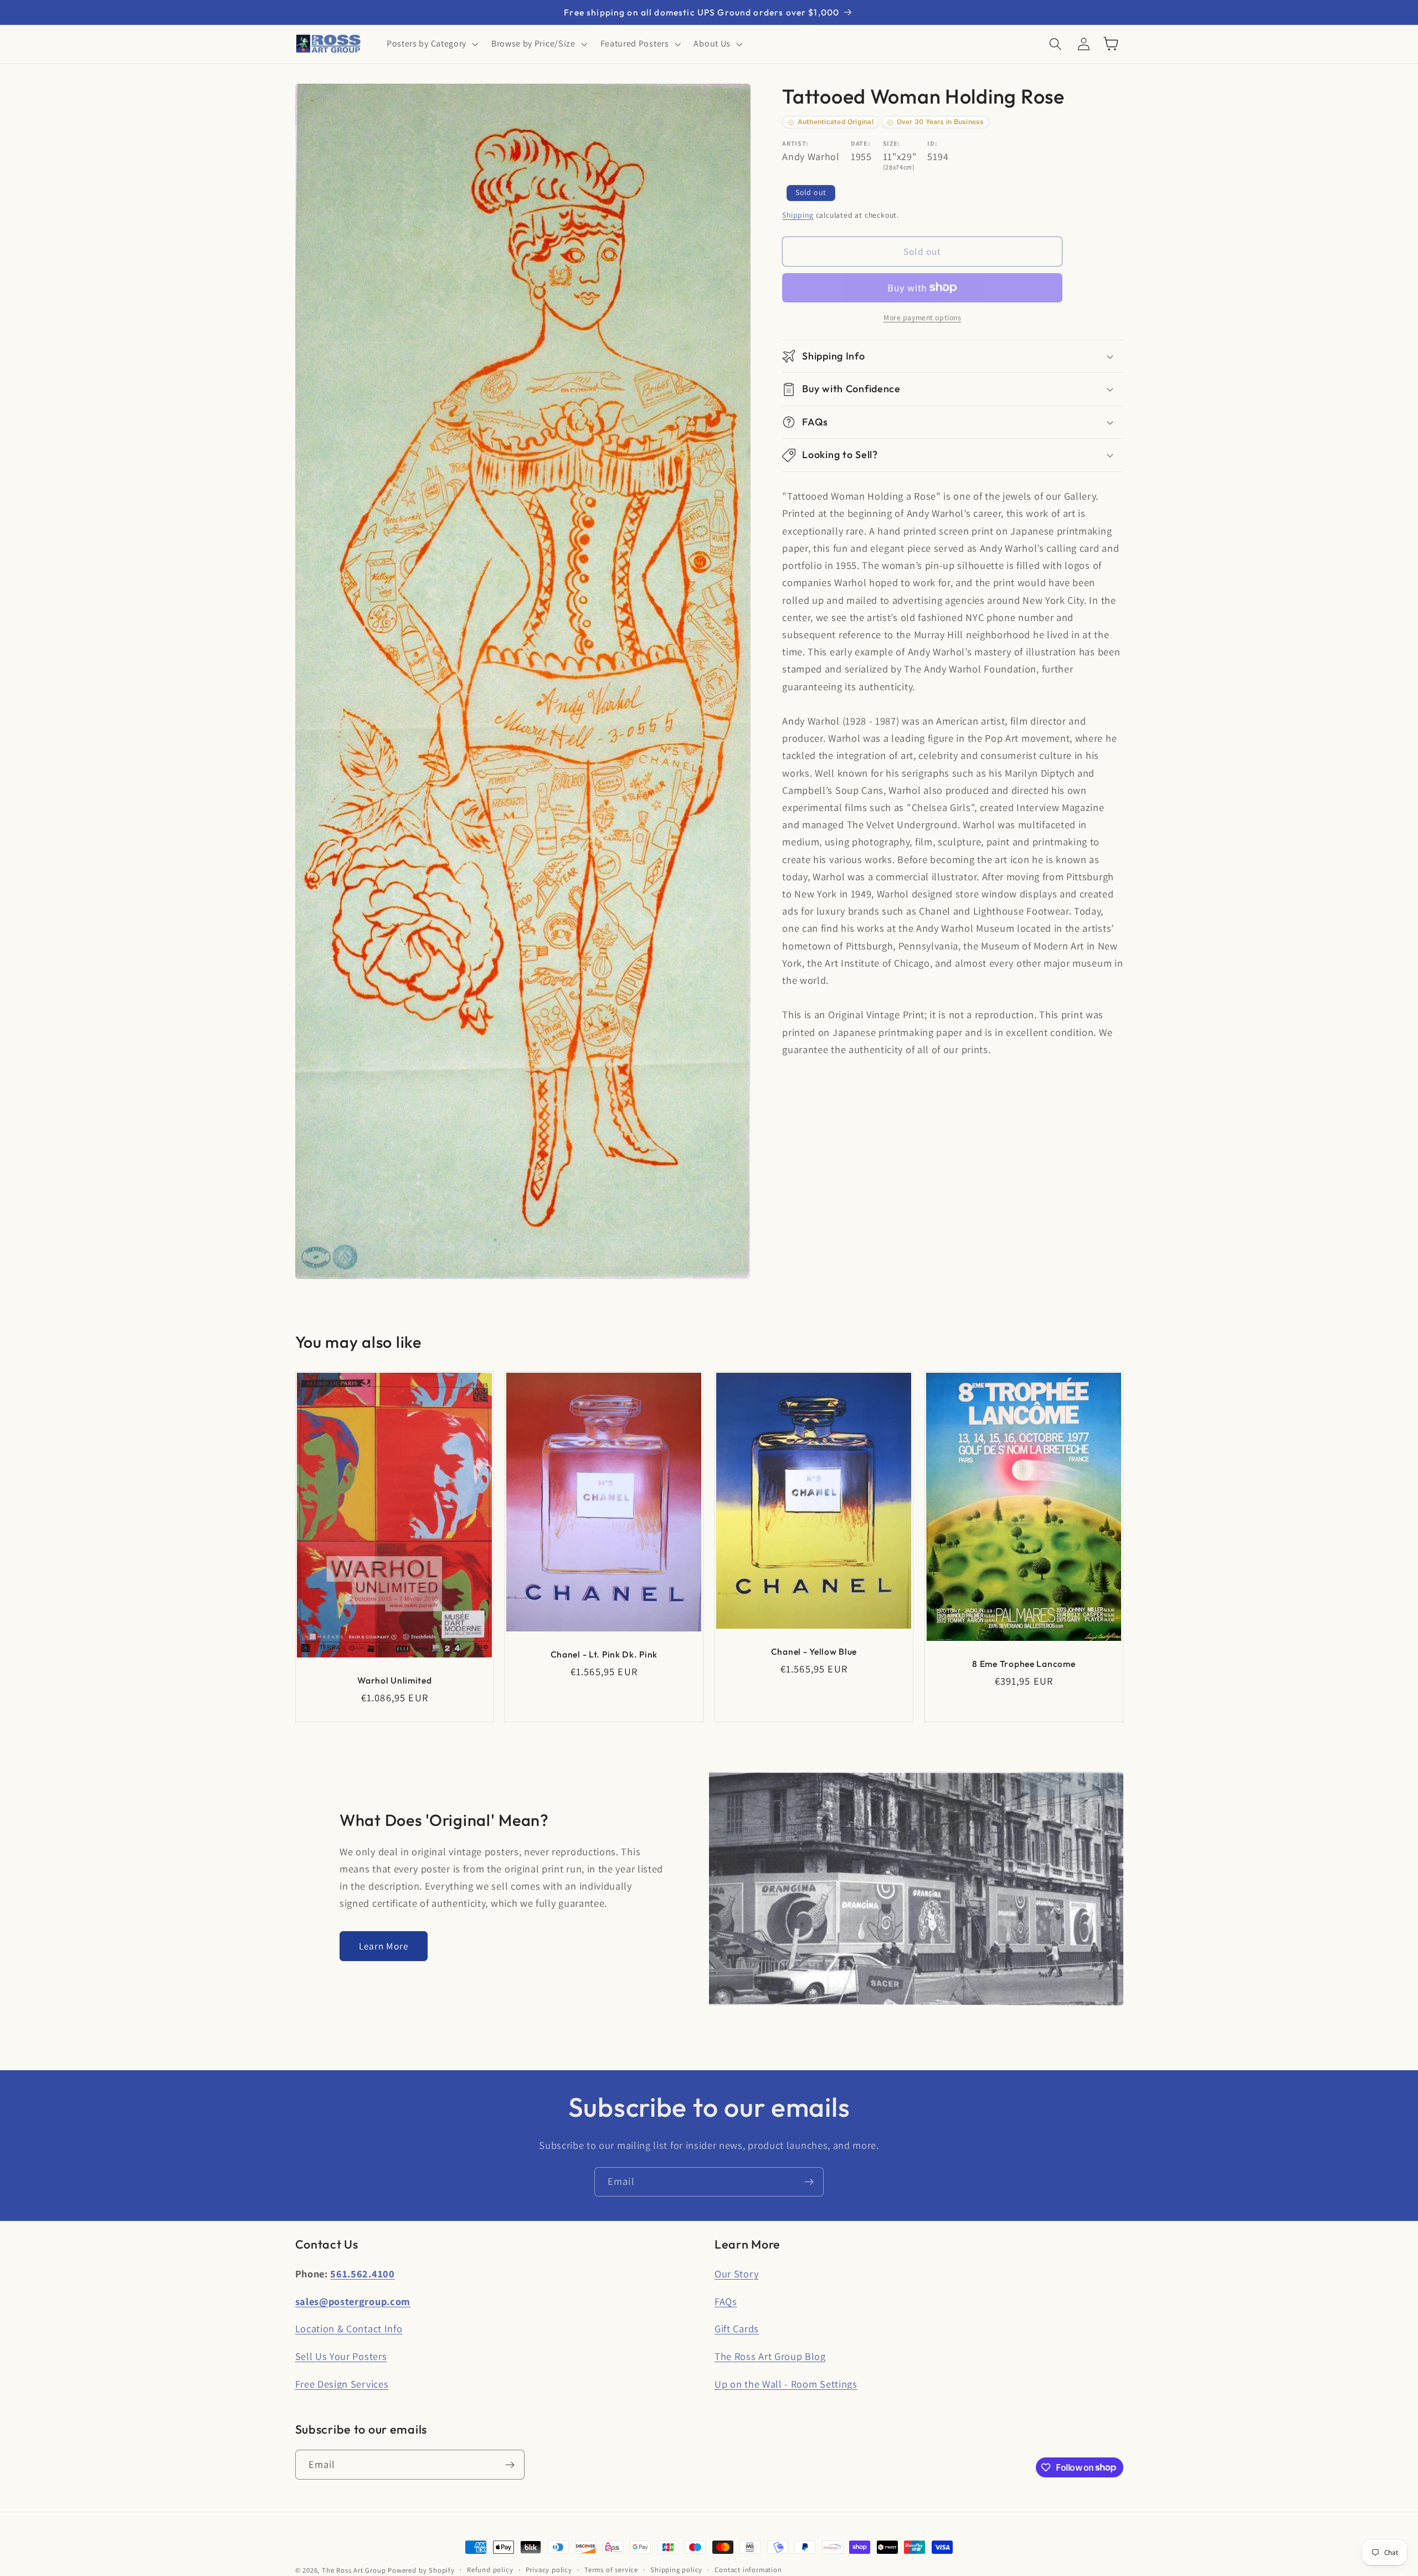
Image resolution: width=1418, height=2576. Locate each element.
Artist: (795, 143)
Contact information (748, 2570)
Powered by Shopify (421, 2570)
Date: (860, 143)
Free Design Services (342, 2384)
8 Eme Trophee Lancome (1024, 1664)
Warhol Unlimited (395, 1680)
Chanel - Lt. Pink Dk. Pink (604, 1654)
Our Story (736, 2274)
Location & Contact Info (349, 2328)
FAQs (726, 2301)
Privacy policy (549, 2570)
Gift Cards (737, 2328)
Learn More (384, 1946)
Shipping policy (676, 2570)
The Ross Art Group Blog (770, 2356)
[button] (431, 44)
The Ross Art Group (354, 2570)
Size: (892, 143)
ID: (932, 143)
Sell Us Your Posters (341, 2356)
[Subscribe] (809, 2182)
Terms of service (611, 2570)
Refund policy (490, 2570)
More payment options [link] (923, 317)
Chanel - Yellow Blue (814, 1651)
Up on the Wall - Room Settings (786, 2384)
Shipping (798, 215)
